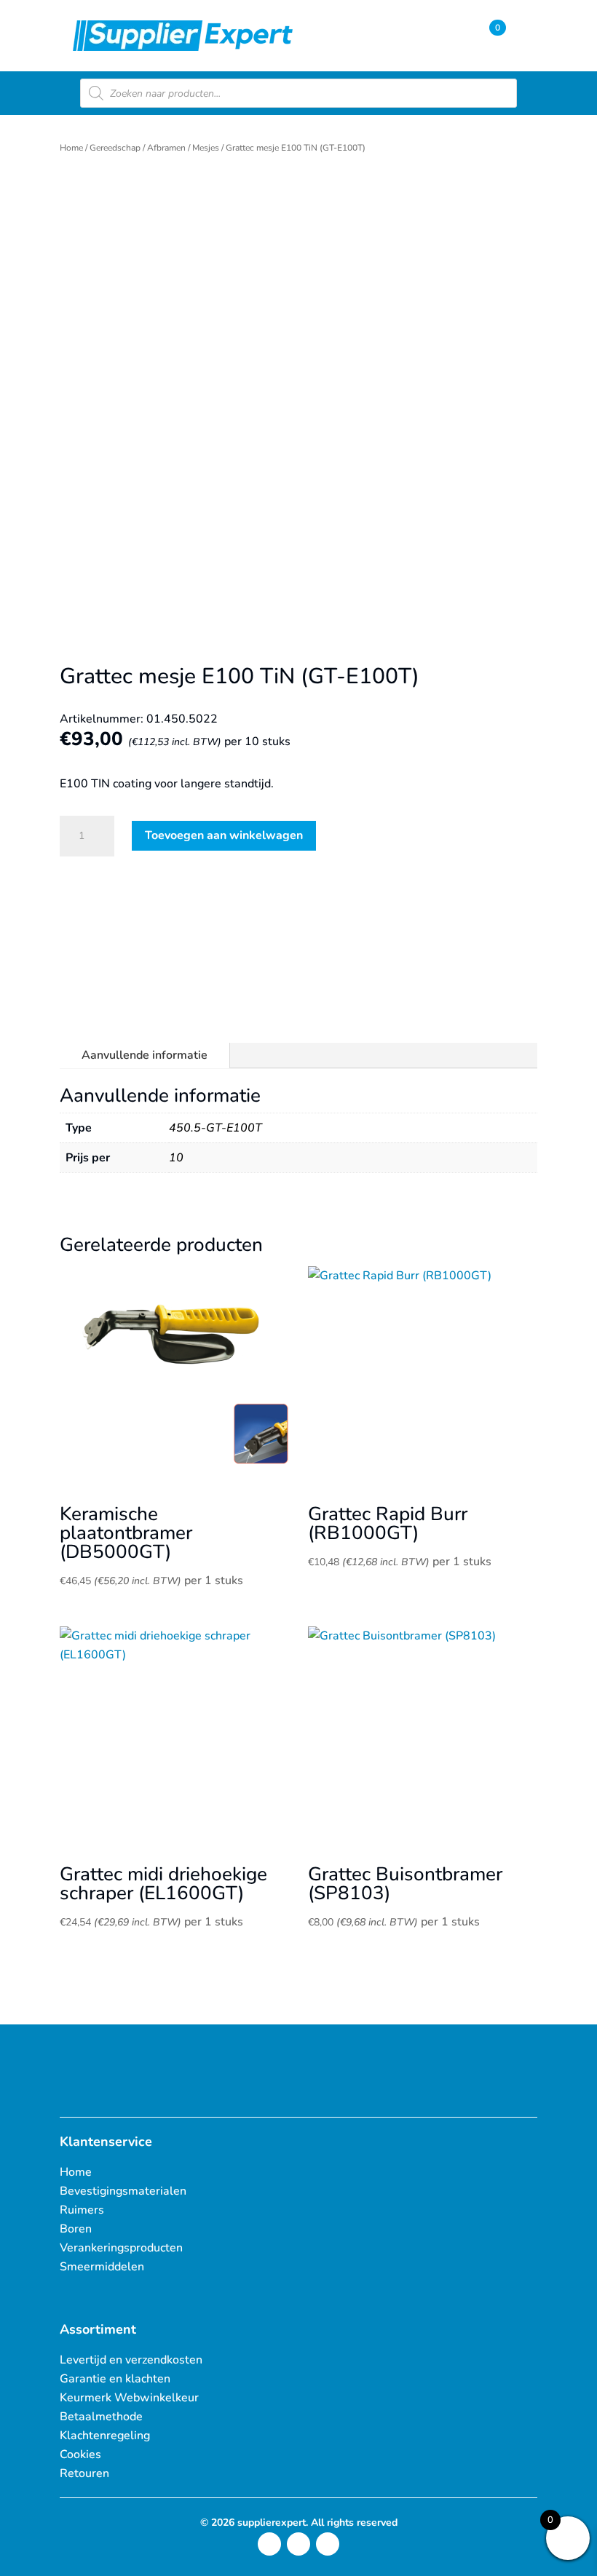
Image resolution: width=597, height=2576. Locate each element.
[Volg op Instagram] (269, 2544)
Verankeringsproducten (121, 2248)
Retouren (84, 2473)
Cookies (80, 2454)
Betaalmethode (101, 2417)
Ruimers (82, 2210)
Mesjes (206, 148)
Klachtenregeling (105, 2436)
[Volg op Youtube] (328, 2544)
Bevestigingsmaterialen (123, 2191)
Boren (76, 2229)
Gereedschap (115, 148)
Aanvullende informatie (145, 1055)
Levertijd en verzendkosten (131, 2360)
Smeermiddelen (102, 2267)
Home (71, 148)
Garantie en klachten (115, 2379)
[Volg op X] (298, 2544)
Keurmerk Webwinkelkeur (129, 2398)
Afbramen (166, 148)
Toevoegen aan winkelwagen (224, 835)
